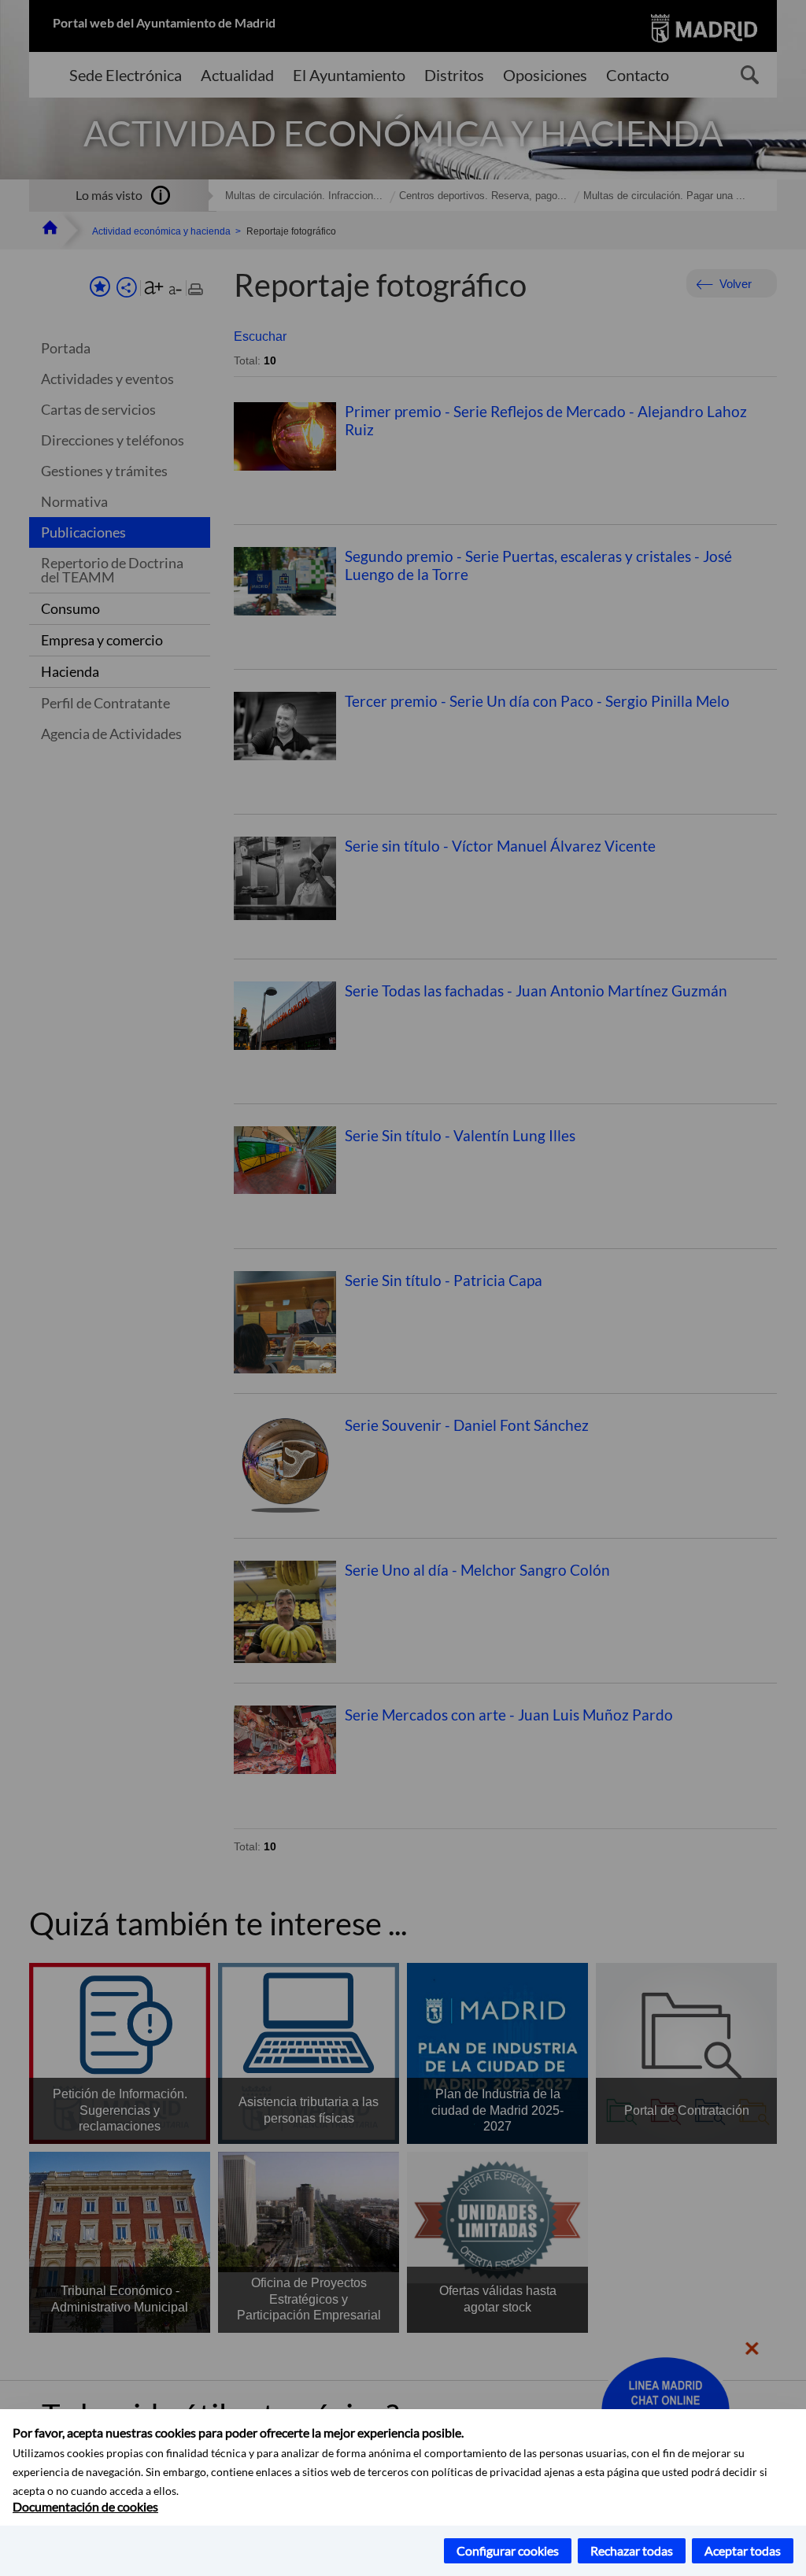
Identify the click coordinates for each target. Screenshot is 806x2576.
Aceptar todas (743, 2550)
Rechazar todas (632, 2550)
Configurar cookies (508, 2550)
